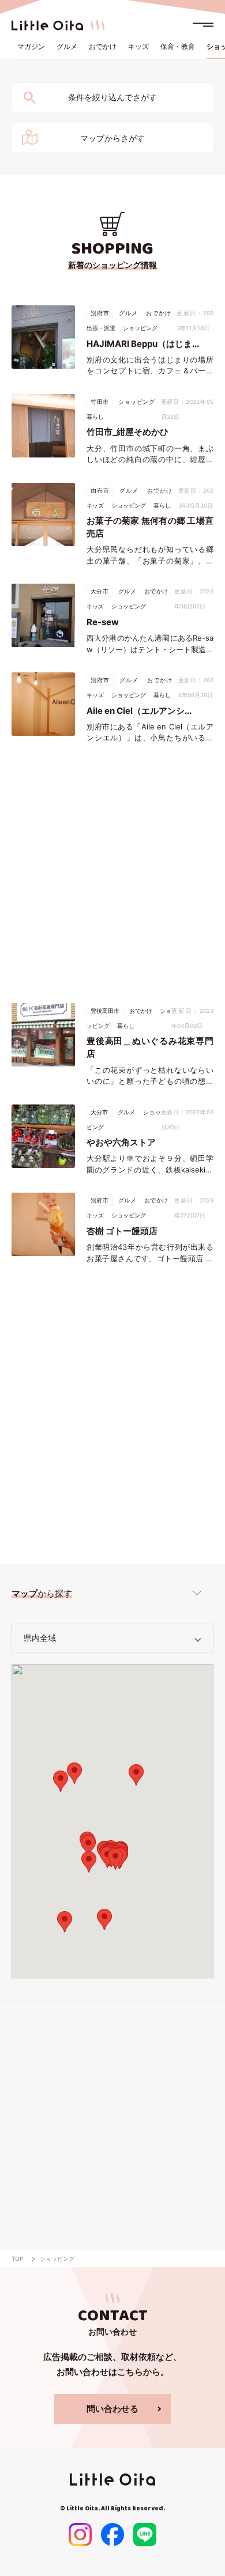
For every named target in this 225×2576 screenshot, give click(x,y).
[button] (88, 1846)
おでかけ (103, 46)
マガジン (31, 46)
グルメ (67, 46)
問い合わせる (112, 2409)
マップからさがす (112, 138)
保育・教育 (178, 46)
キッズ (138, 46)
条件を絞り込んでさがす (112, 97)
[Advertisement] (112, 873)
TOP (17, 2259)
